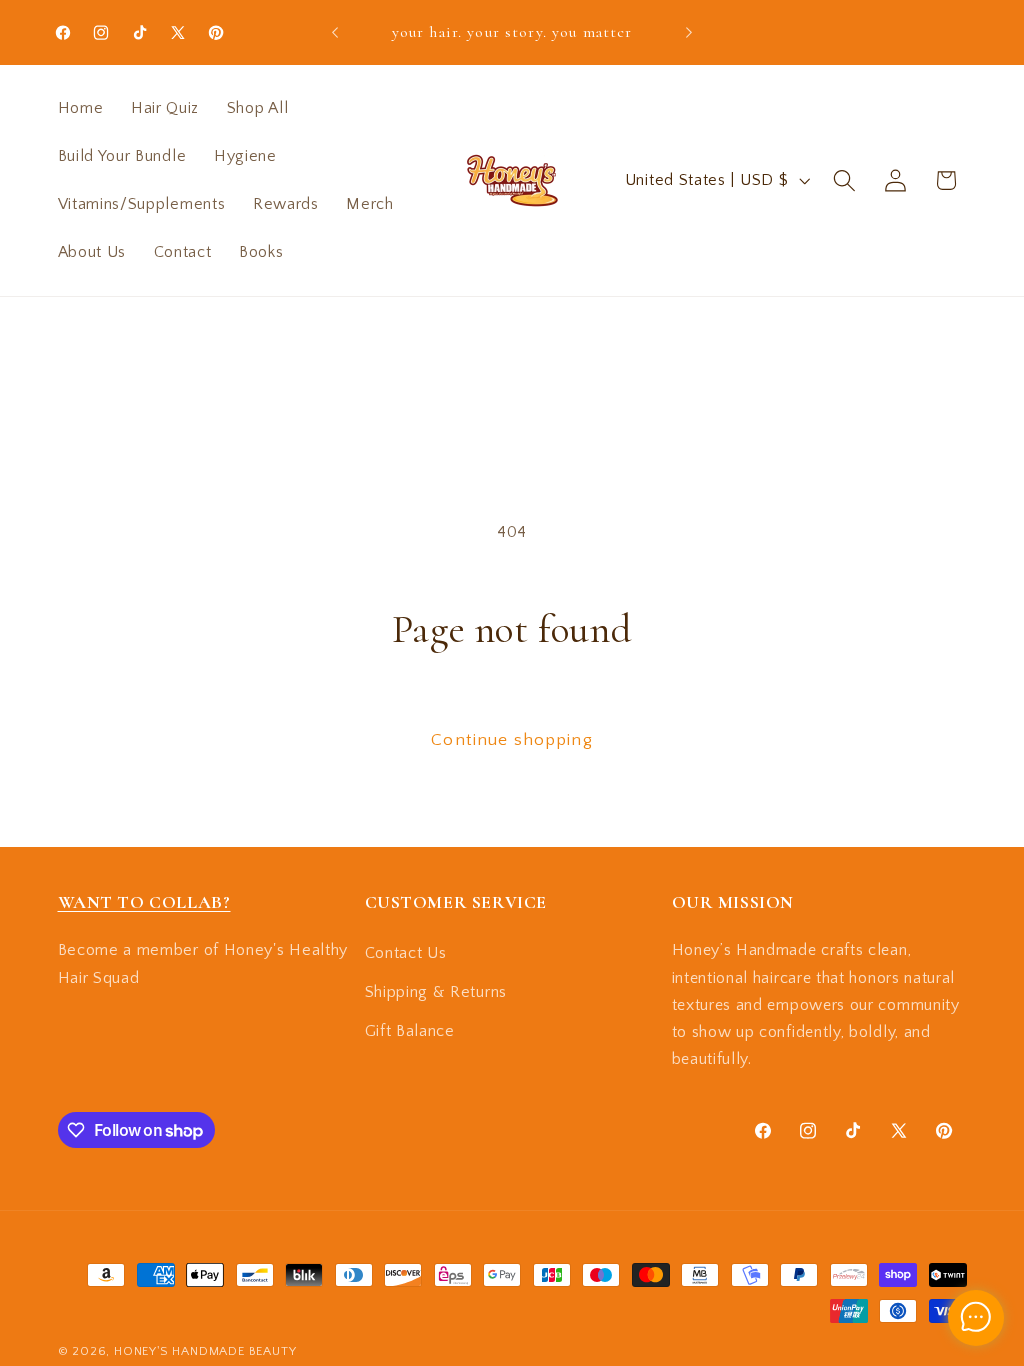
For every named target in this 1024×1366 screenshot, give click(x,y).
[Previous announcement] (335, 32)
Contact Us (406, 953)
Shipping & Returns (436, 992)
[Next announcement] (689, 32)
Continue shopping (512, 739)
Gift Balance (410, 1031)
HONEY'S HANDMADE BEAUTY (205, 1351)
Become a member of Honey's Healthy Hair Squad (203, 963)
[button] (844, 180)
